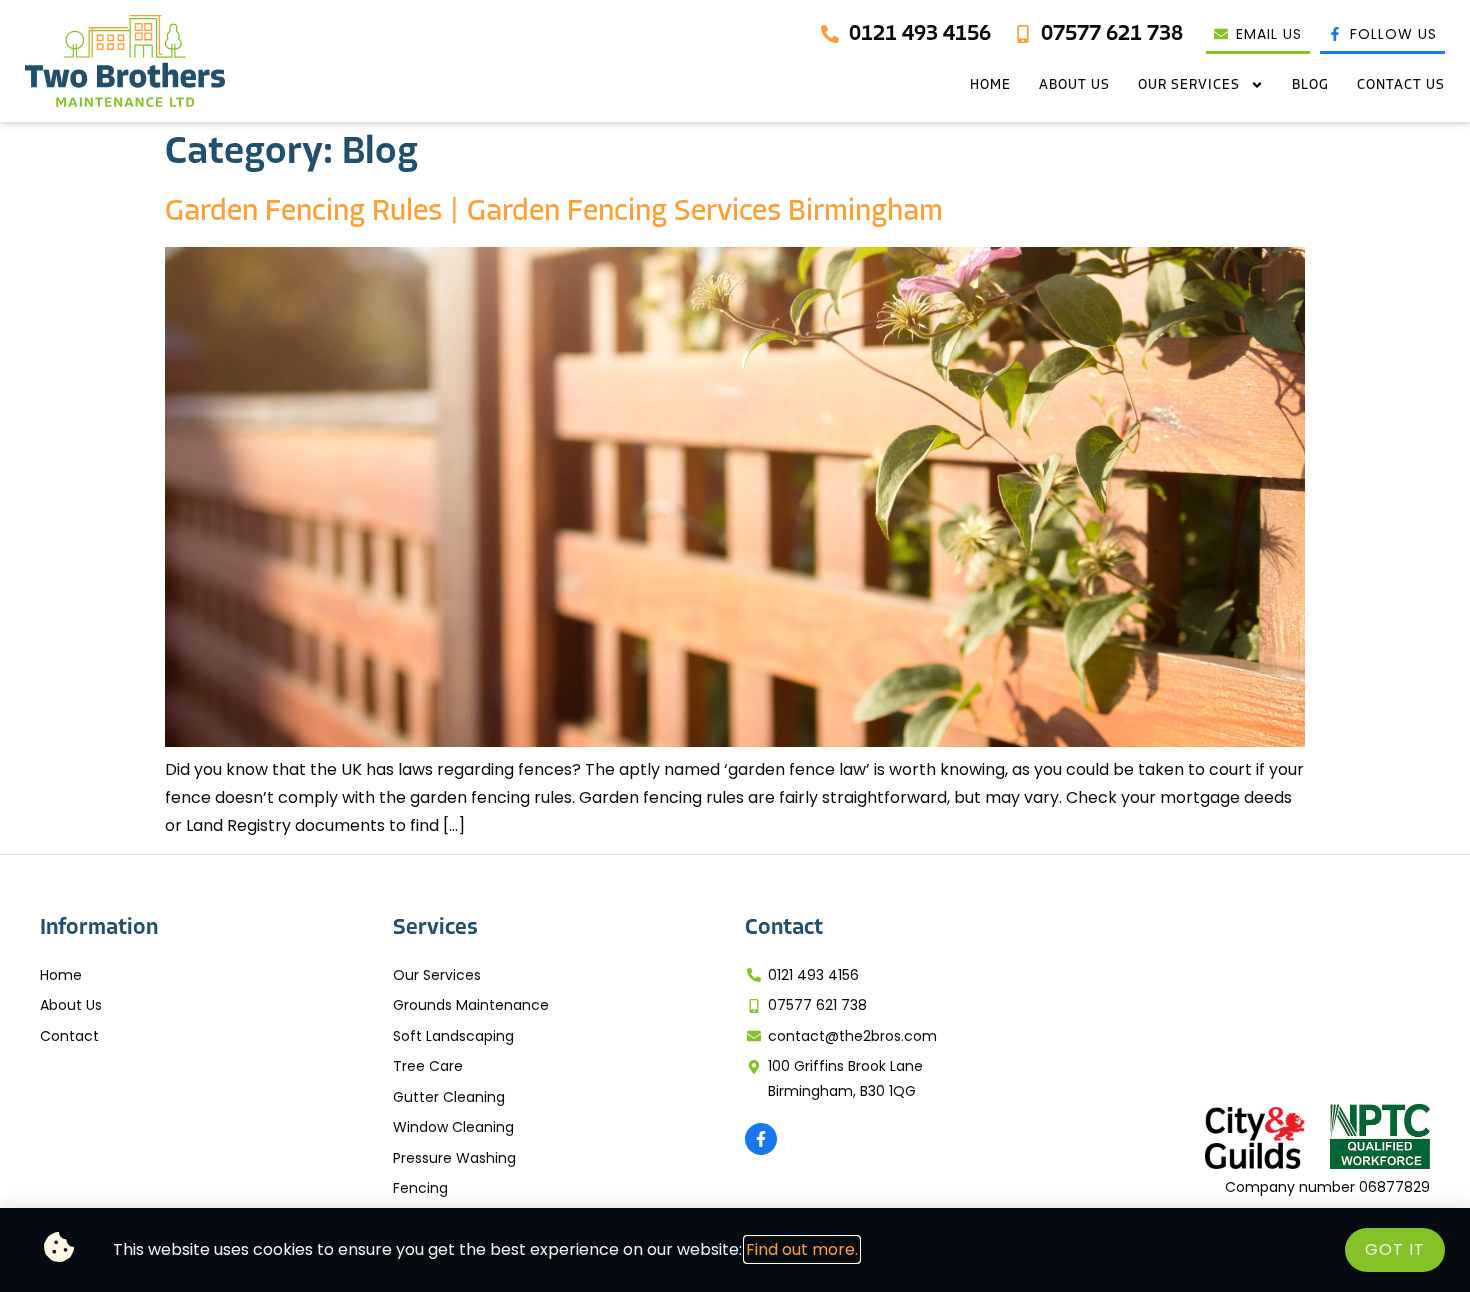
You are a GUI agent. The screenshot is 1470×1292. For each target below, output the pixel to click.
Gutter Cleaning (449, 1097)
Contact (69, 1036)
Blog (1310, 85)
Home (990, 85)
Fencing (420, 1188)
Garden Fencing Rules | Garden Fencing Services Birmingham (554, 212)
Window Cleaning (453, 1127)
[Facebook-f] (761, 1139)
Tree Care (428, 1066)
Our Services (1189, 85)
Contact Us (1401, 85)
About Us (1074, 85)
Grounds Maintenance (471, 1005)
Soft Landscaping (453, 1036)
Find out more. (802, 1249)
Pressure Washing (454, 1158)
